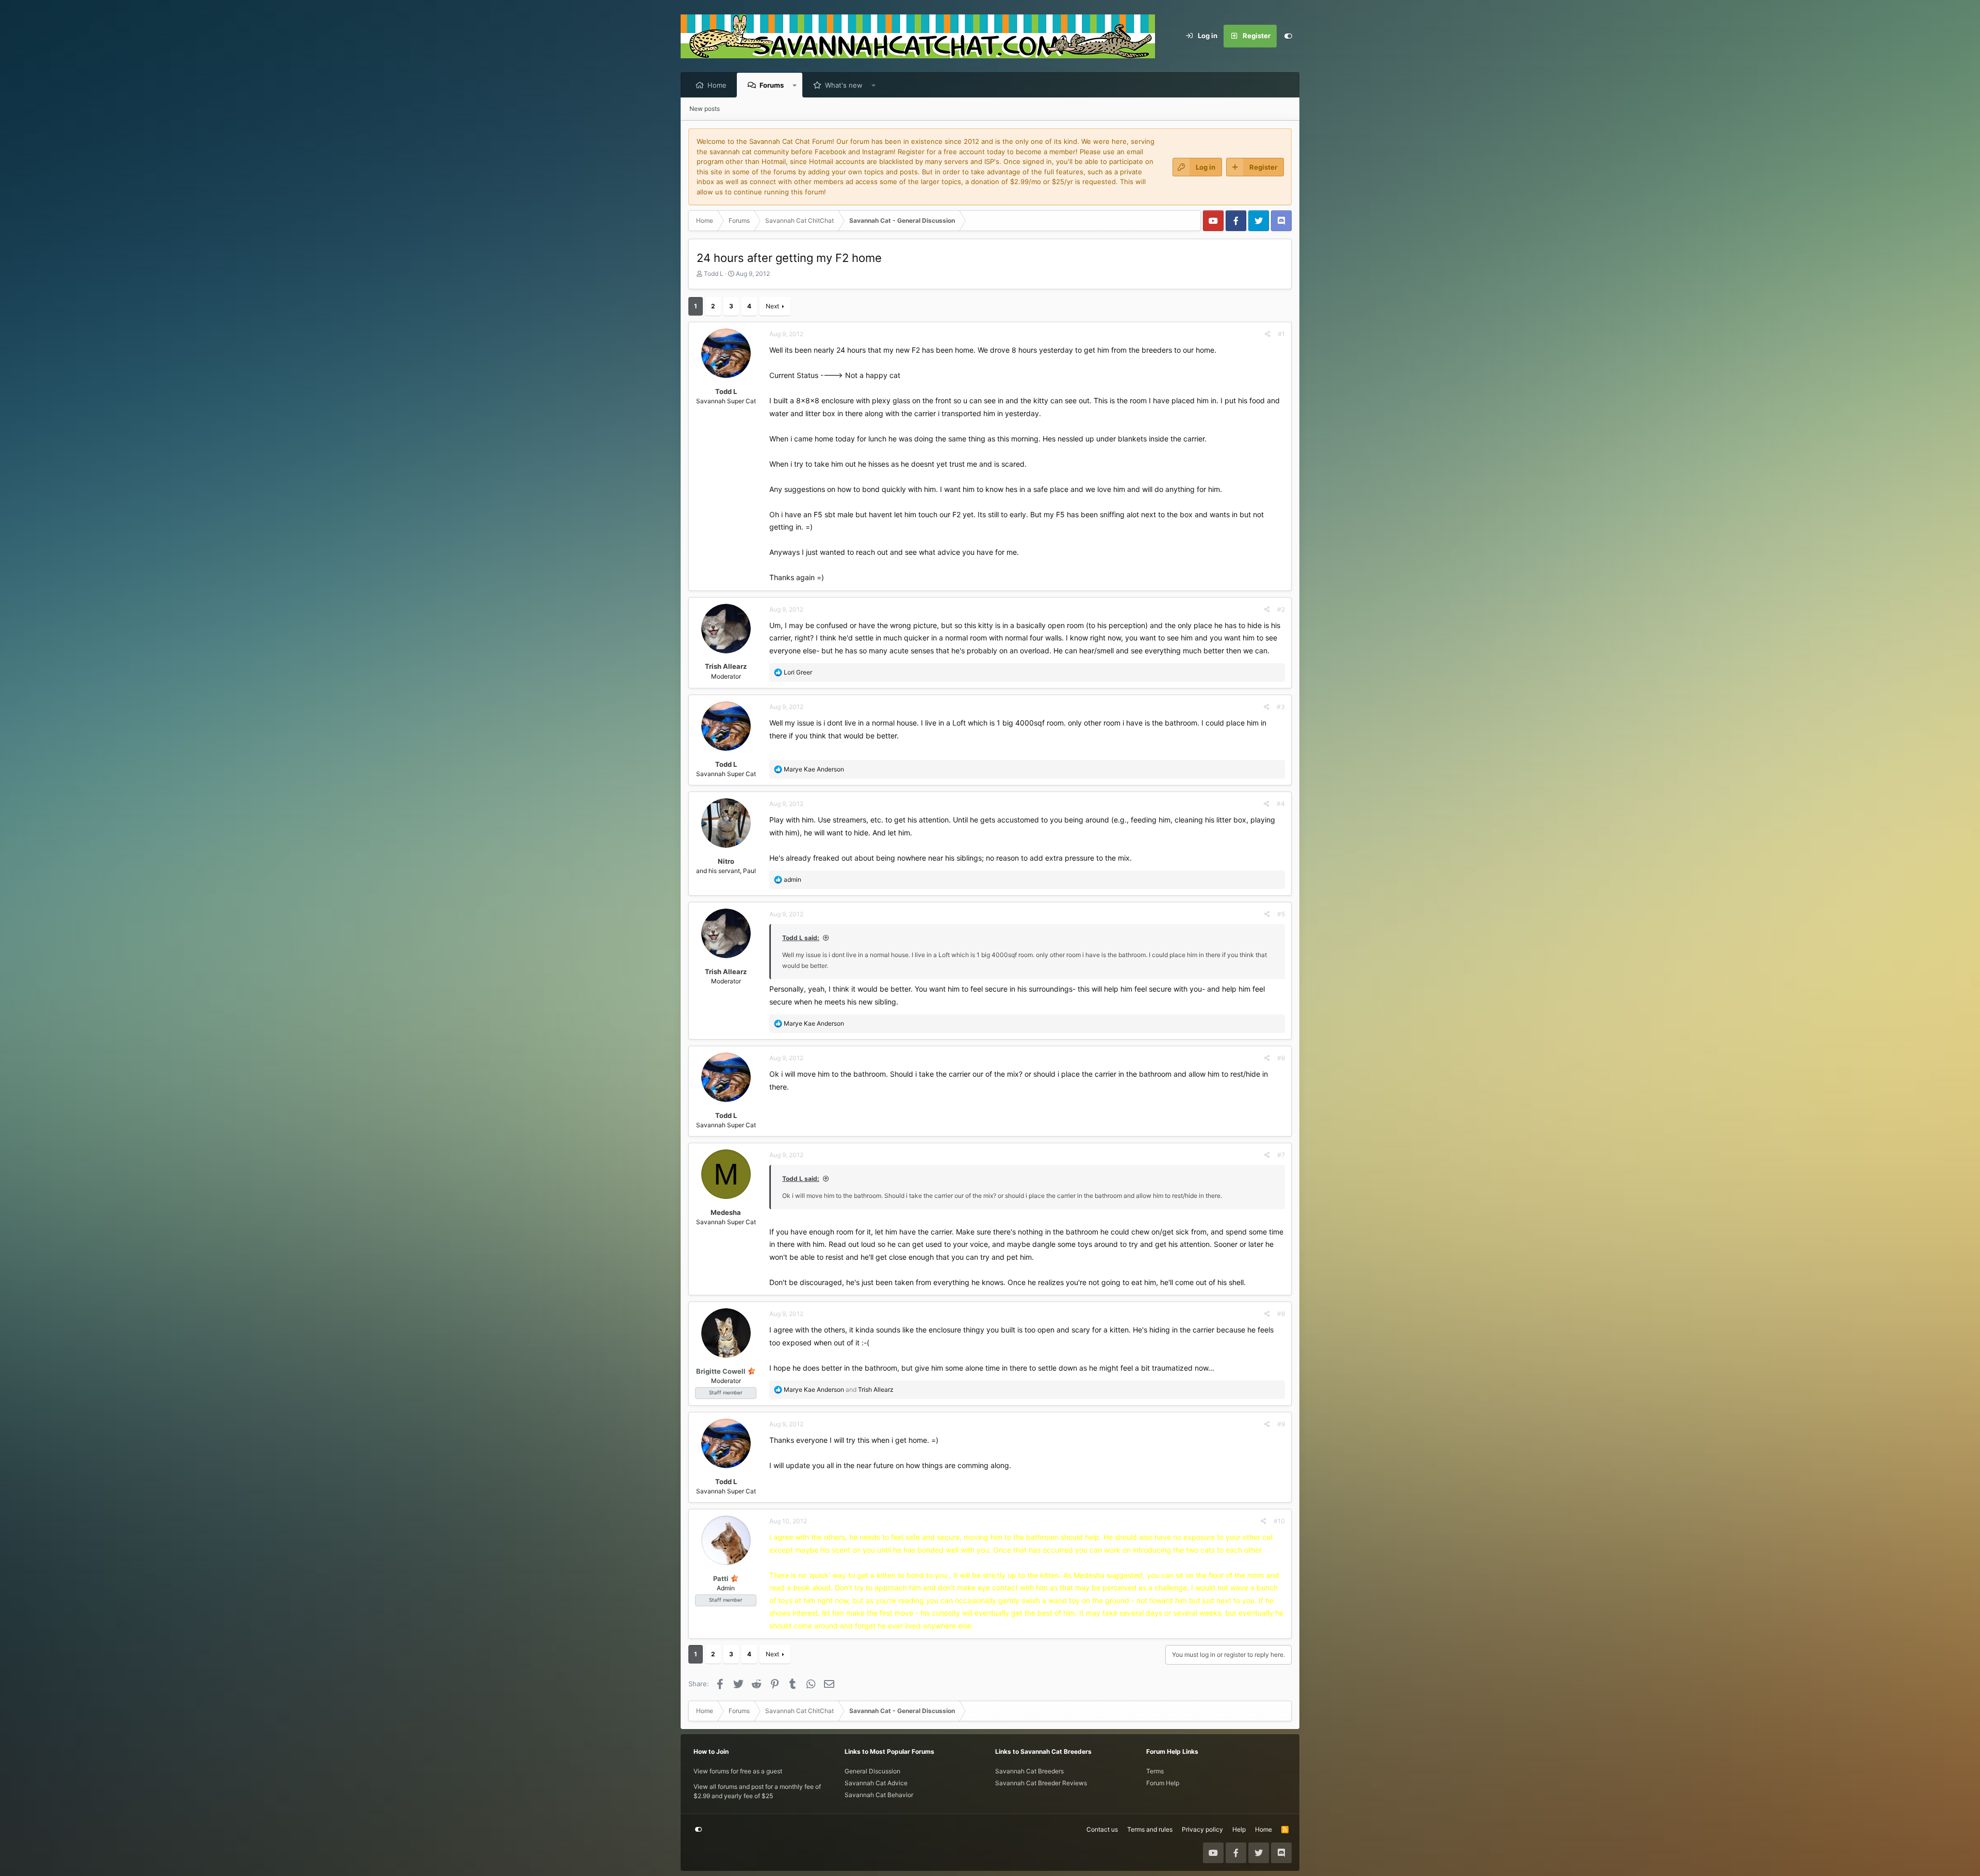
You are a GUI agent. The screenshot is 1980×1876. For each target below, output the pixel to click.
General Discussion (872, 1771)
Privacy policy (1202, 1829)
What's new (844, 85)
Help (1239, 1829)
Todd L (714, 274)
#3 (1281, 707)
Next (772, 306)
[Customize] (1288, 36)
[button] (795, 85)
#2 (1281, 609)
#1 (1281, 334)
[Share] (1268, 334)
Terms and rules (1150, 1829)
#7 (1281, 1155)
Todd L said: (801, 938)
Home (717, 85)
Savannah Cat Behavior (879, 1795)
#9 (1281, 1424)
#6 (1281, 1058)
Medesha (726, 1212)
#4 (1281, 804)
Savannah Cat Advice (876, 1783)
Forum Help (1163, 1783)
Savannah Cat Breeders (1029, 1771)
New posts (705, 109)
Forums (772, 85)
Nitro (726, 861)
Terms (1155, 1771)
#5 (1281, 914)
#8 (1281, 1314)
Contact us (1102, 1829)
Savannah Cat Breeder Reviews (1041, 1783)
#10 (1279, 1521)
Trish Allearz (726, 666)
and (839, 1389)
